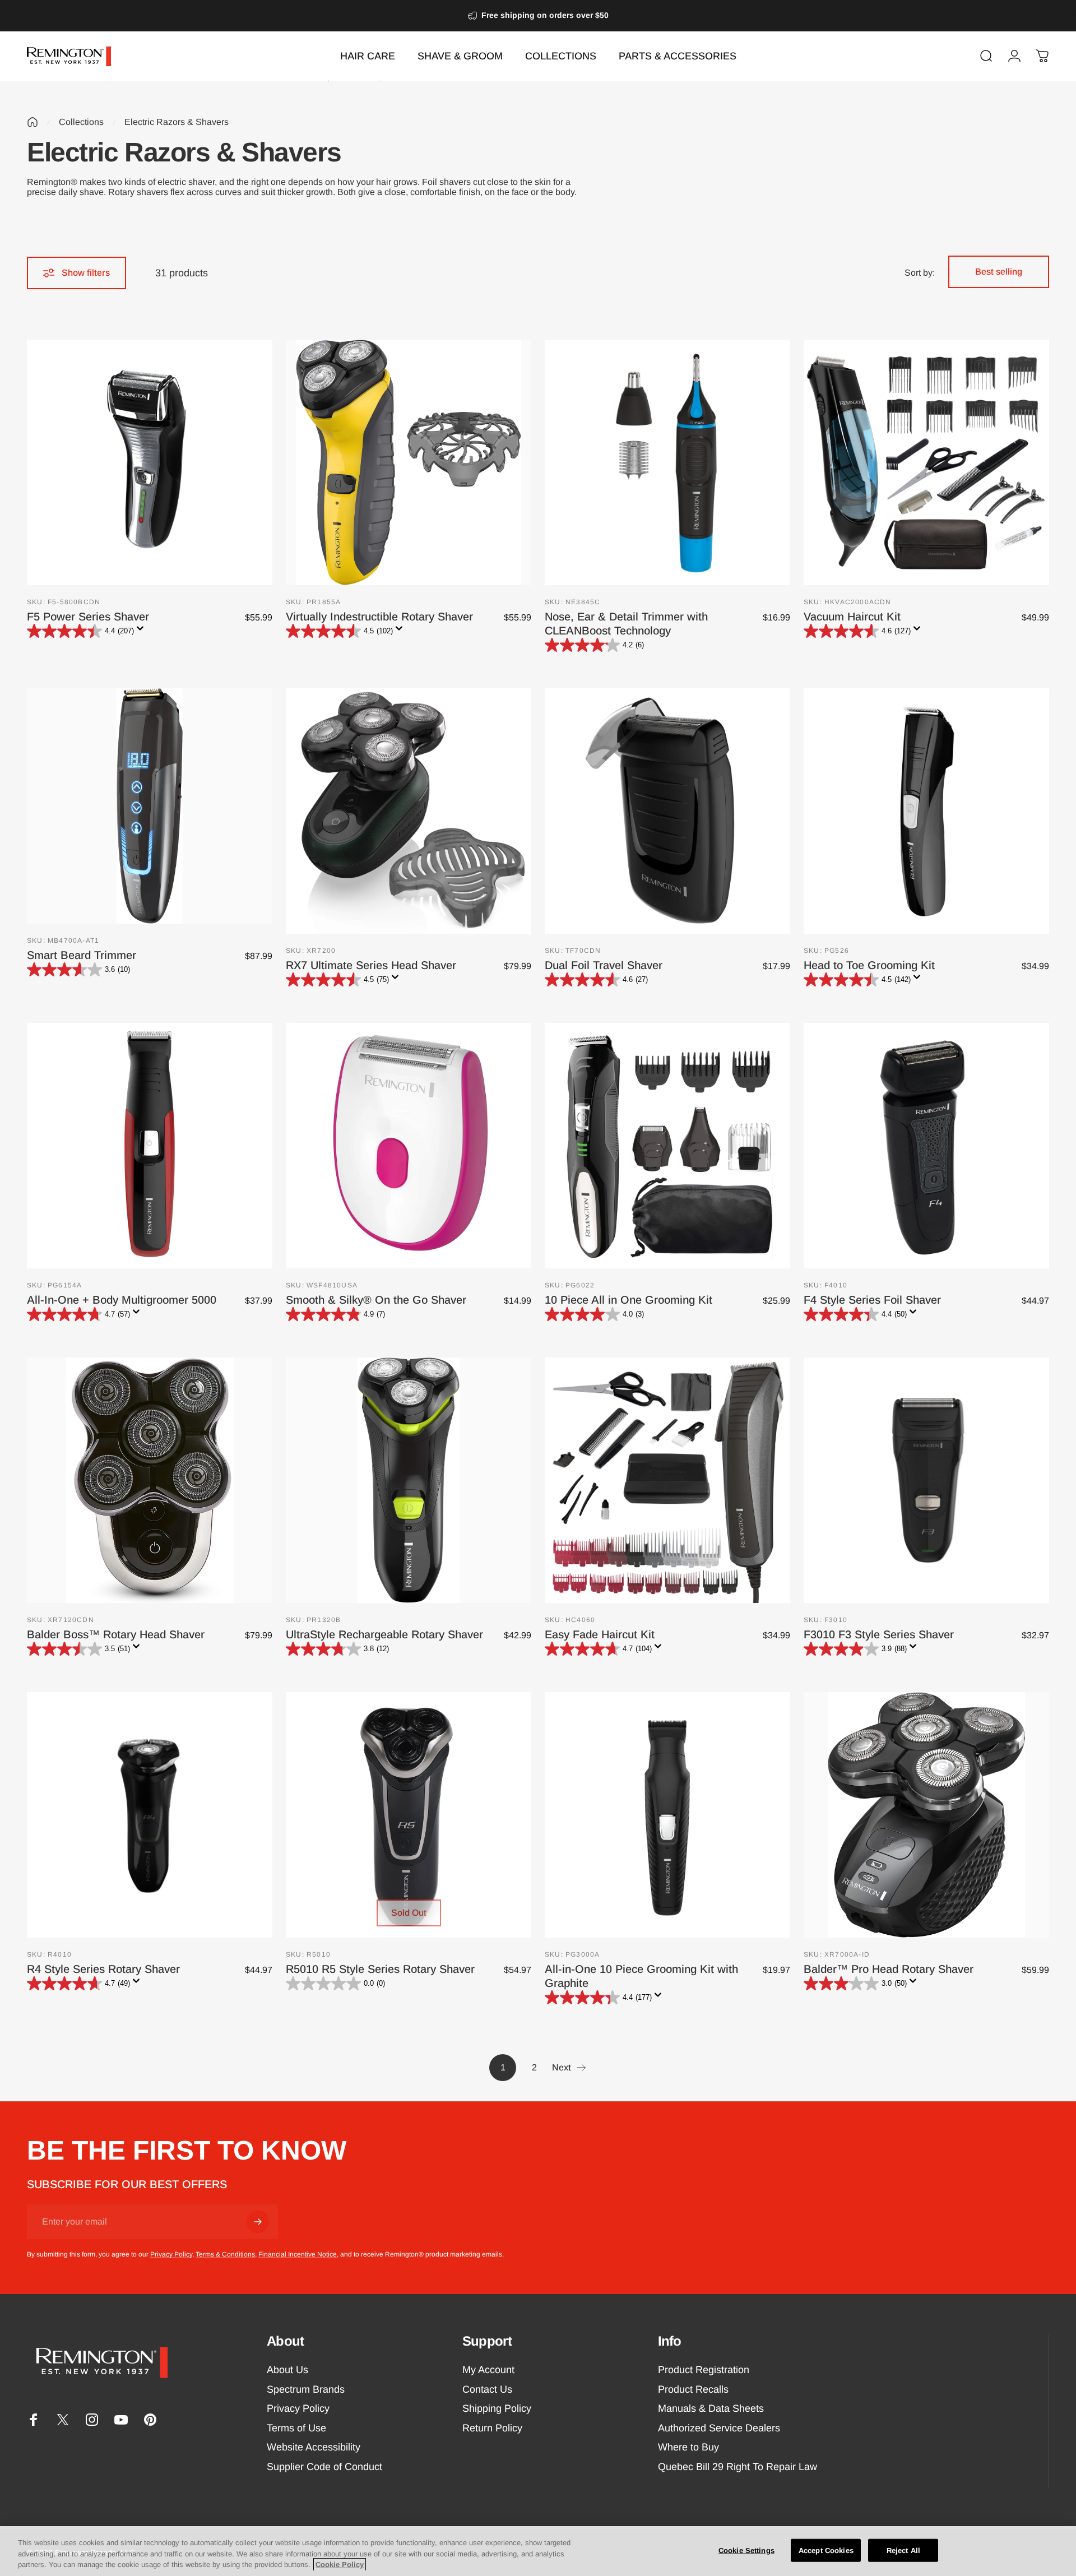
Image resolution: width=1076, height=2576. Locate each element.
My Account (488, 2370)
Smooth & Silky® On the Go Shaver (376, 1300)
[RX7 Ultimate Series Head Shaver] (409, 811)
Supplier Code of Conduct (324, 2467)
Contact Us (487, 2389)
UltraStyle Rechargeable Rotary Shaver (384, 1634)
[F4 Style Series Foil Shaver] (926, 1146)
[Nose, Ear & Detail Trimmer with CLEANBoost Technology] (667, 462)
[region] (538, 2551)
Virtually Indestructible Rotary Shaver (379, 617)
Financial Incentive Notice (298, 2254)
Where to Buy (688, 2447)
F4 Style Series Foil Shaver (872, 1300)
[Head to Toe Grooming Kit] (926, 811)
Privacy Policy (171, 2254)
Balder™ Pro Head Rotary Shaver (889, 1969)
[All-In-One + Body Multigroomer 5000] (150, 1146)
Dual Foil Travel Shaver (604, 965)
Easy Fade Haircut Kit (600, 1634)
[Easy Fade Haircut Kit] (667, 1480)
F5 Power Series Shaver (88, 617)
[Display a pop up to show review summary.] (142, 632)
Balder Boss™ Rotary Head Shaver (116, 1634)
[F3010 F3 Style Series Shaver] (926, 1480)
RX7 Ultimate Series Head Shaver (371, 965)
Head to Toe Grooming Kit (869, 965)
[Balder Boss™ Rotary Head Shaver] (150, 1480)
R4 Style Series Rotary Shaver (103, 1969)
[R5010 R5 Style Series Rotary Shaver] (409, 1815)
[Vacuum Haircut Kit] (926, 462)
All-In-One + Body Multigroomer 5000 (122, 1300)
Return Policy (492, 2428)
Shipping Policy (497, 2408)
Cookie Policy (340, 2565)
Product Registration (704, 2370)
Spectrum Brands (306, 2389)
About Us (287, 2370)
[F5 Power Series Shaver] (150, 462)
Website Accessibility (314, 2447)
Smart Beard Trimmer (82, 955)
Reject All (903, 2550)
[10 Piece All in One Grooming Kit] (667, 1146)
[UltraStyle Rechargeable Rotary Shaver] (409, 1480)
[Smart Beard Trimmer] (150, 806)
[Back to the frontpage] (33, 122)
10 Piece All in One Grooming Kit (629, 1300)
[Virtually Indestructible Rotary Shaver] (409, 462)
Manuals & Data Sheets (711, 2408)
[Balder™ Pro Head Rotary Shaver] (926, 1815)
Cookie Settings (746, 2550)
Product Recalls (693, 2389)
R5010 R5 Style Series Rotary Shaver (380, 1969)
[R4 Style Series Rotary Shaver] (150, 1815)
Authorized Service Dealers (719, 2428)
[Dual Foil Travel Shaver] (667, 811)
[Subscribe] (258, 2222)
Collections (81, 122)
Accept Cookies (826, 2550)
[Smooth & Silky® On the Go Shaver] (409, 1146)
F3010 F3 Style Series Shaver (879, 1634)
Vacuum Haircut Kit (852, 617)
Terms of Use (296, 2428)
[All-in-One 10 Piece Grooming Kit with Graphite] (667, 1815)
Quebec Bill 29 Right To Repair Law (738, 2467)
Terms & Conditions (225, 2254)
